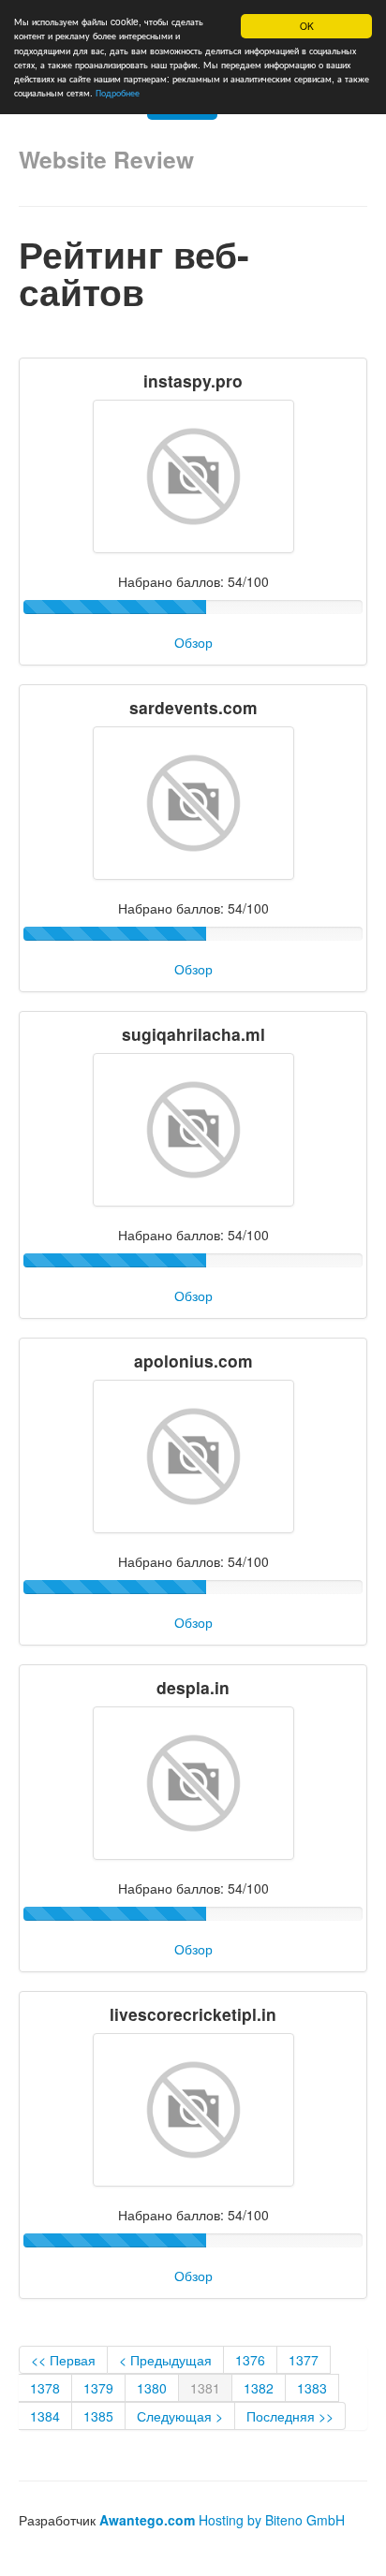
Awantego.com (147, 2520)
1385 (98, 2416)
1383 (312, 2388)
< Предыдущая (165, 2360)
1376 (250, 2360)
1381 (205, 2388)
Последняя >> (290, 2416)
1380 (152, 2388)
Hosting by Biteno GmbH (272, 2520)
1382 (259, 2388)
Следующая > (180, 2416)
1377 (304, 2360)
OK (307, 26)
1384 (45, 2416)
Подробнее (118, 92)
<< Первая (63, 2360)
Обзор (193, 642)
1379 (98, 2388)
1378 (45, 2388)
